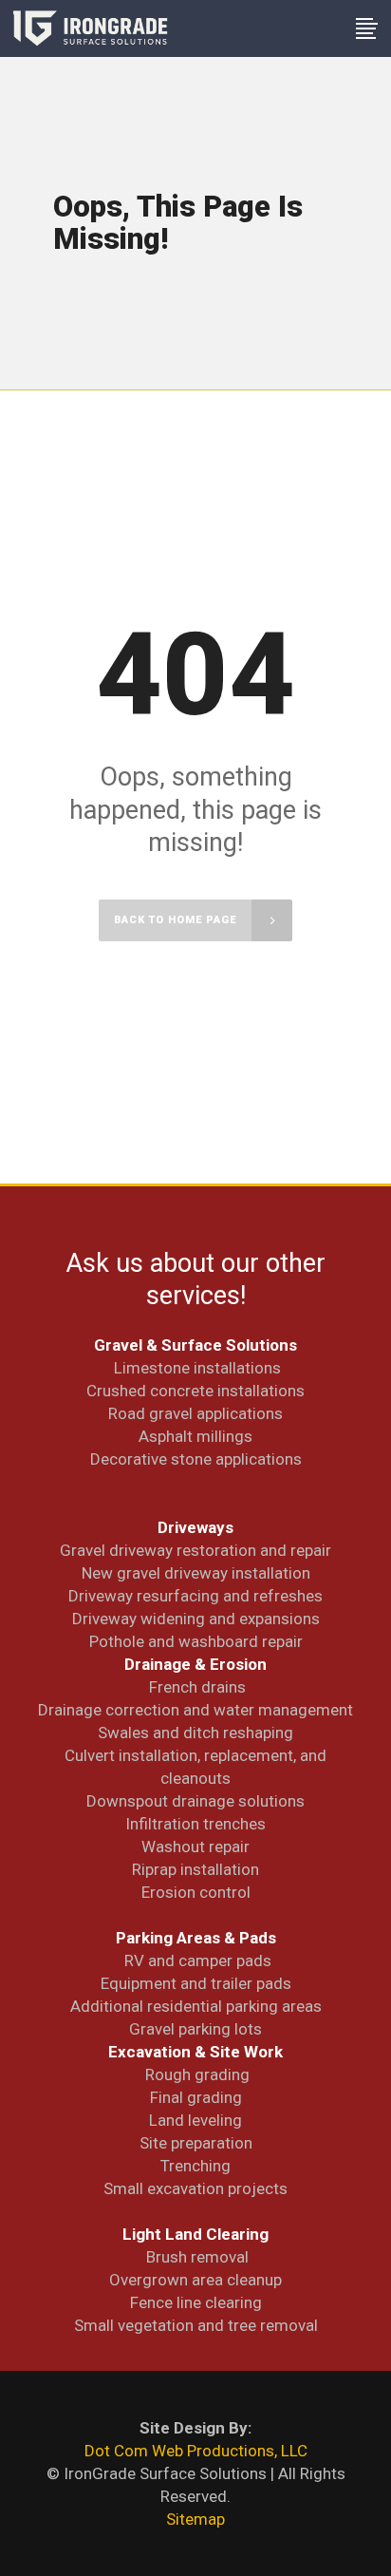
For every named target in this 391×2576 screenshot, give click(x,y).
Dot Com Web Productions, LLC (196, 2451)
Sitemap (195, 2519)
